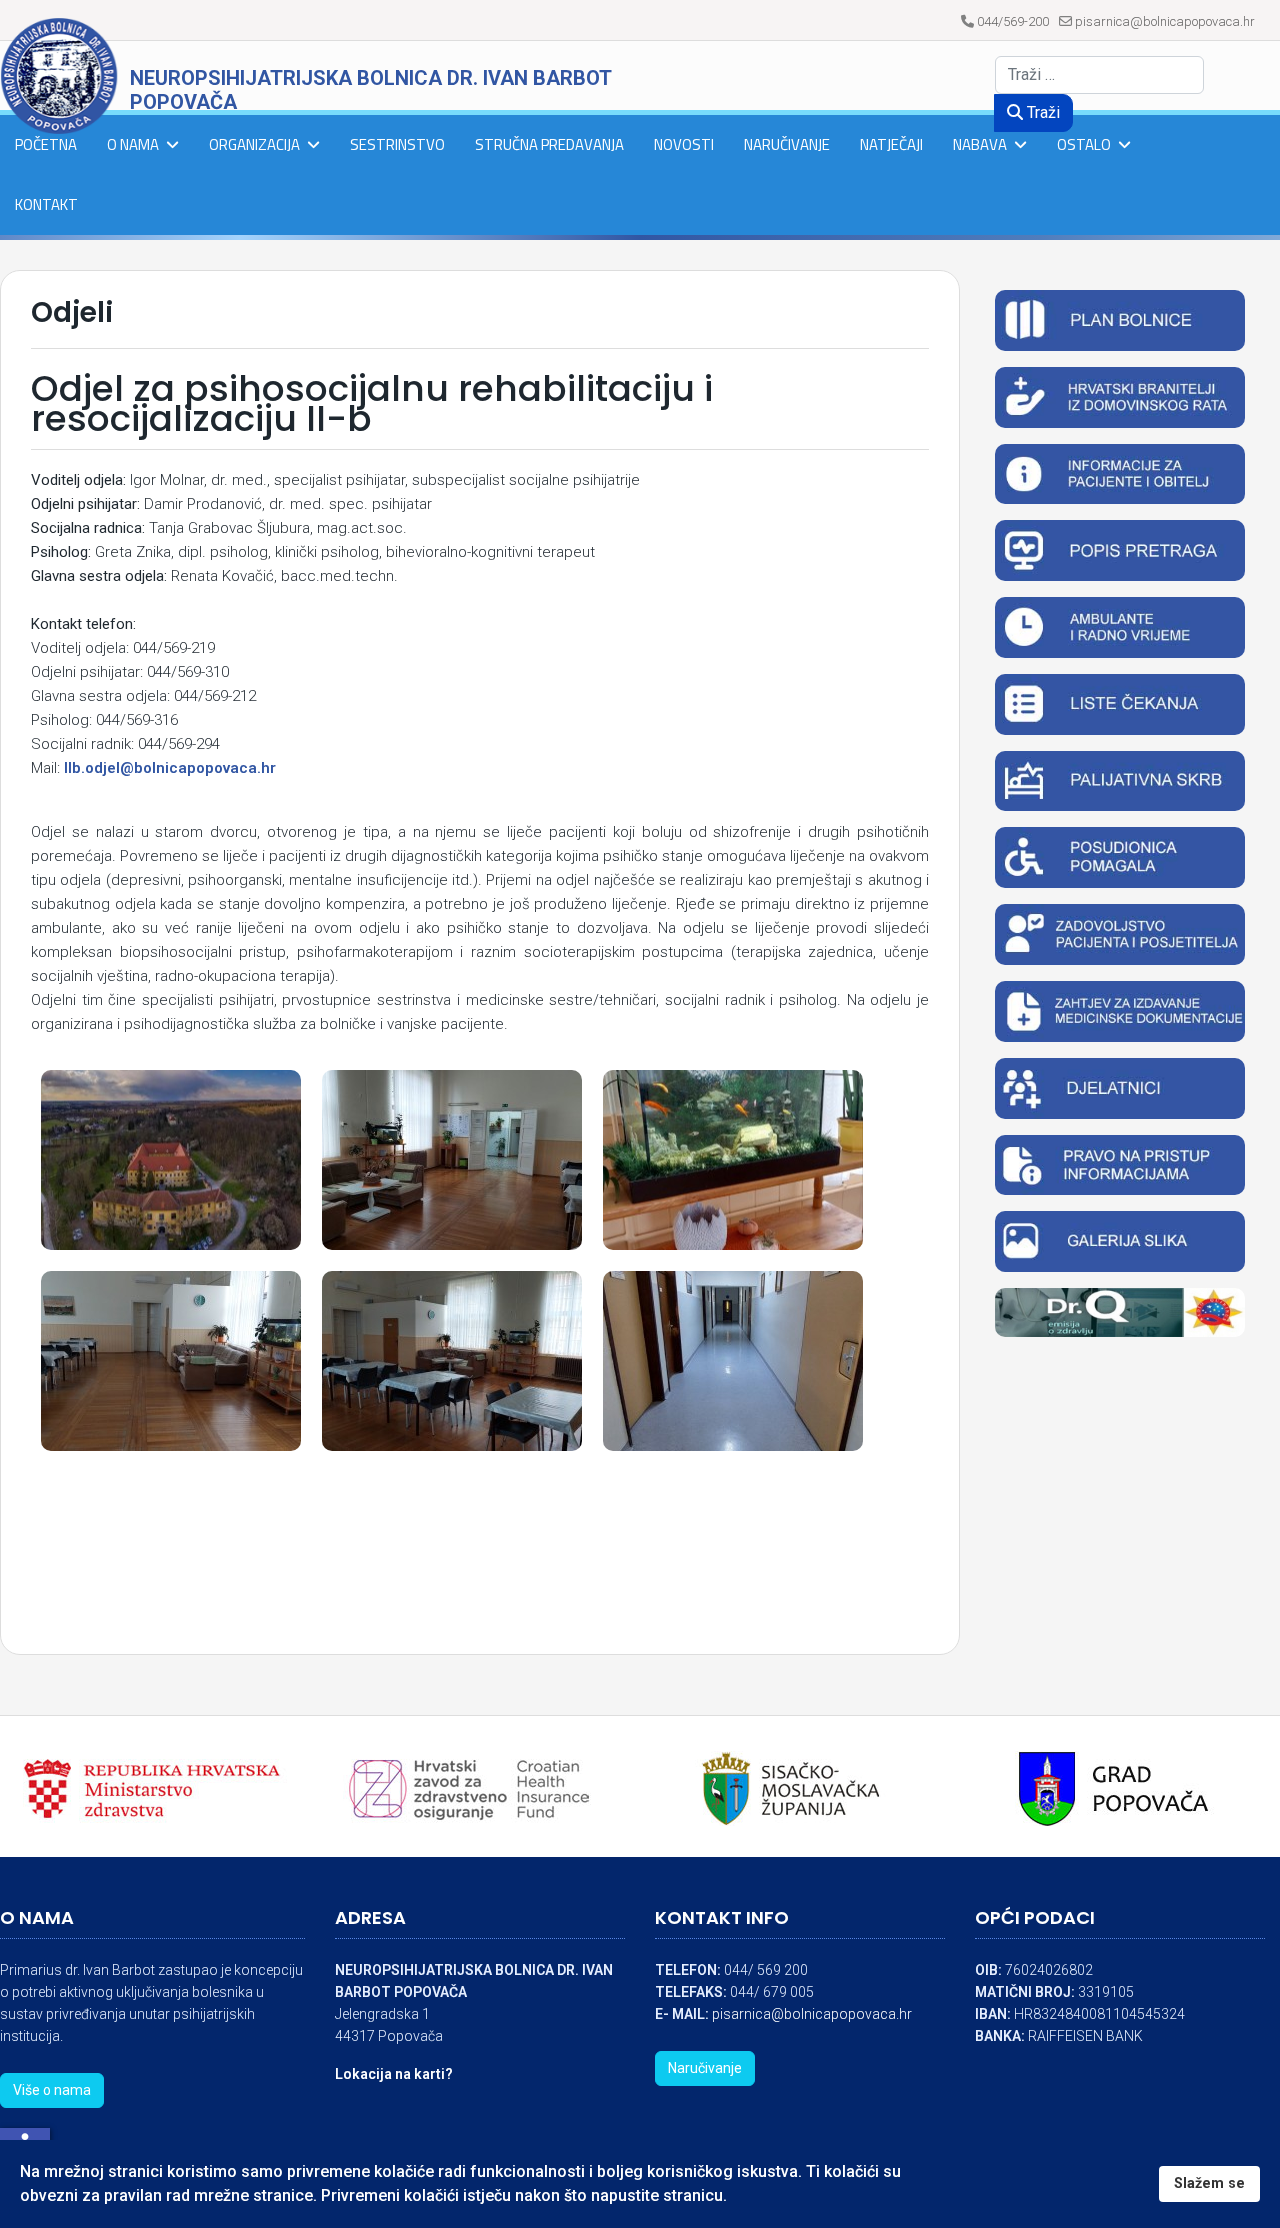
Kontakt (46, 204)
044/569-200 (1013, 21)
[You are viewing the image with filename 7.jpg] (733, 1361)
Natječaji (891, 144)
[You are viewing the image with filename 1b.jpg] (452, 1160)
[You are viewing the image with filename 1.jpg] (171, 1160)
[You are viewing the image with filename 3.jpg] (171, 1361)
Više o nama (52, 2090)
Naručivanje (787, 144)
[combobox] (1099, 75)
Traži (1041, 112)
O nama (133, 144)
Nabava (980, 144)
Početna (46, 144)
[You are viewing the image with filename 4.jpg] (452, 1361)
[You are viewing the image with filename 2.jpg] (733, 1160)
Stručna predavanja (549, 144)
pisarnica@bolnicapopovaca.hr (1165, 21)
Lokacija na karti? (394, 2074)
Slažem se (1209, 2183)
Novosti (684, 144)
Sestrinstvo (397, 144)
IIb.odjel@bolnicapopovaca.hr (170, 768)
